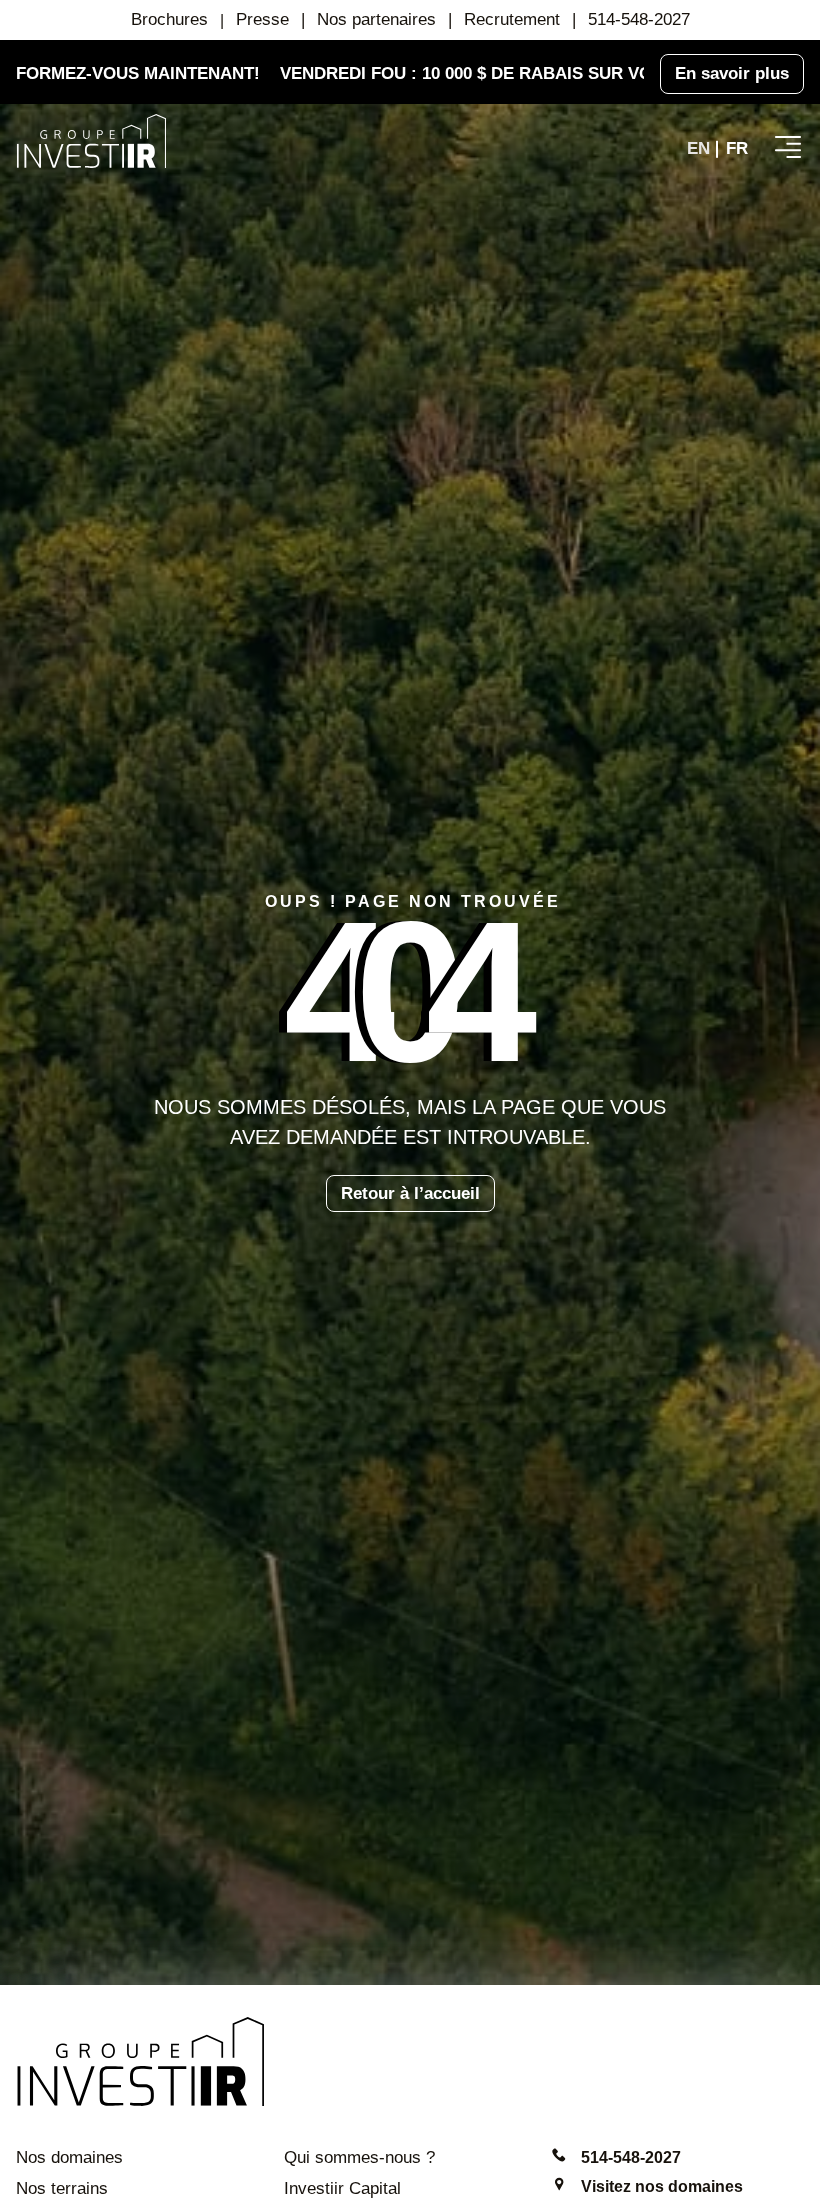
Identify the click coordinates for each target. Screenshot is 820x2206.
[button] (788, 147)
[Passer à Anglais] (698, 149)
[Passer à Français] (737, 149)
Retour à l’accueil (410, 1193)
